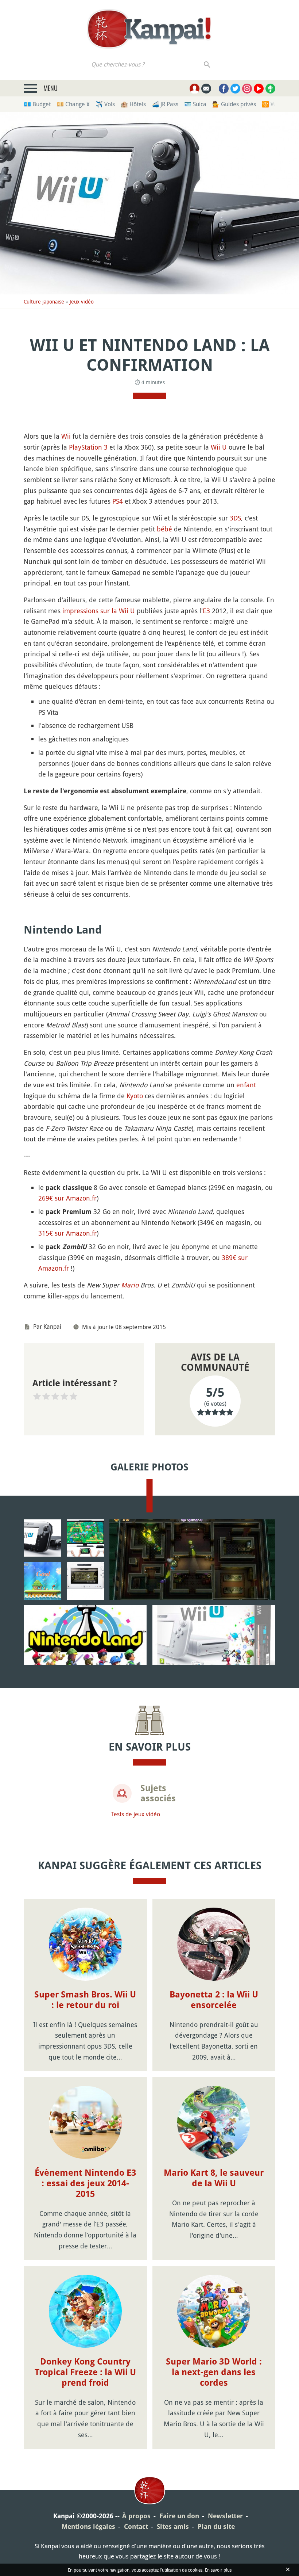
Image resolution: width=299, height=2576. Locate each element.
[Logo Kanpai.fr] (149, 29)
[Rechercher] (207, 64)
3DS (235, 518)
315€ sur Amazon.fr (67, 1233)
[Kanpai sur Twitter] (235, 89)
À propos (136, 2516)
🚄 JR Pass (165, 104)
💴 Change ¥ (73, 104)
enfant (246, 1085)
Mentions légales (88, 2527)
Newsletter (225, 2516)
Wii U (219, 447)
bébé (164, 529)
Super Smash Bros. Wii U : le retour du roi (85, 2000)
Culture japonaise (44, 302)
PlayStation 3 (88, 447)
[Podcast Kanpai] (270, 89)
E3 (206, 611)
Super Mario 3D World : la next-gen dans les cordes (214, 2372)
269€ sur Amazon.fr (67, 1198)
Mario (130, 1285)
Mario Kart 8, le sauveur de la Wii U (214, 2178)
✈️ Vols (105, 104)
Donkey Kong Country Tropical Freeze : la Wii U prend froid (85, 2372)
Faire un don (179, 2516)
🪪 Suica (195, 104)
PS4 (118, 501)
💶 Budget (37, 104)
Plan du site (216, 2527)
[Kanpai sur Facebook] (224, 89)
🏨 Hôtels (133, 104)
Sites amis (173, 2527)
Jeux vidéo (82, 302)
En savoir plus (218, 2570)
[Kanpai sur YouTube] (259, 89)
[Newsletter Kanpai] (206, 89)
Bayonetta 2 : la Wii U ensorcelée (214, 2000)
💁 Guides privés (234, 104)
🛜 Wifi (271, 104)
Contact (136, 2527)
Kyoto (135, 1096)
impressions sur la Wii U (99, 611)
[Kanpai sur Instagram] (247, 89)
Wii (66, 436)
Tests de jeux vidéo (136, 1814)
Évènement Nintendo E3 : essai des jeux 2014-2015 (85, 2183)
